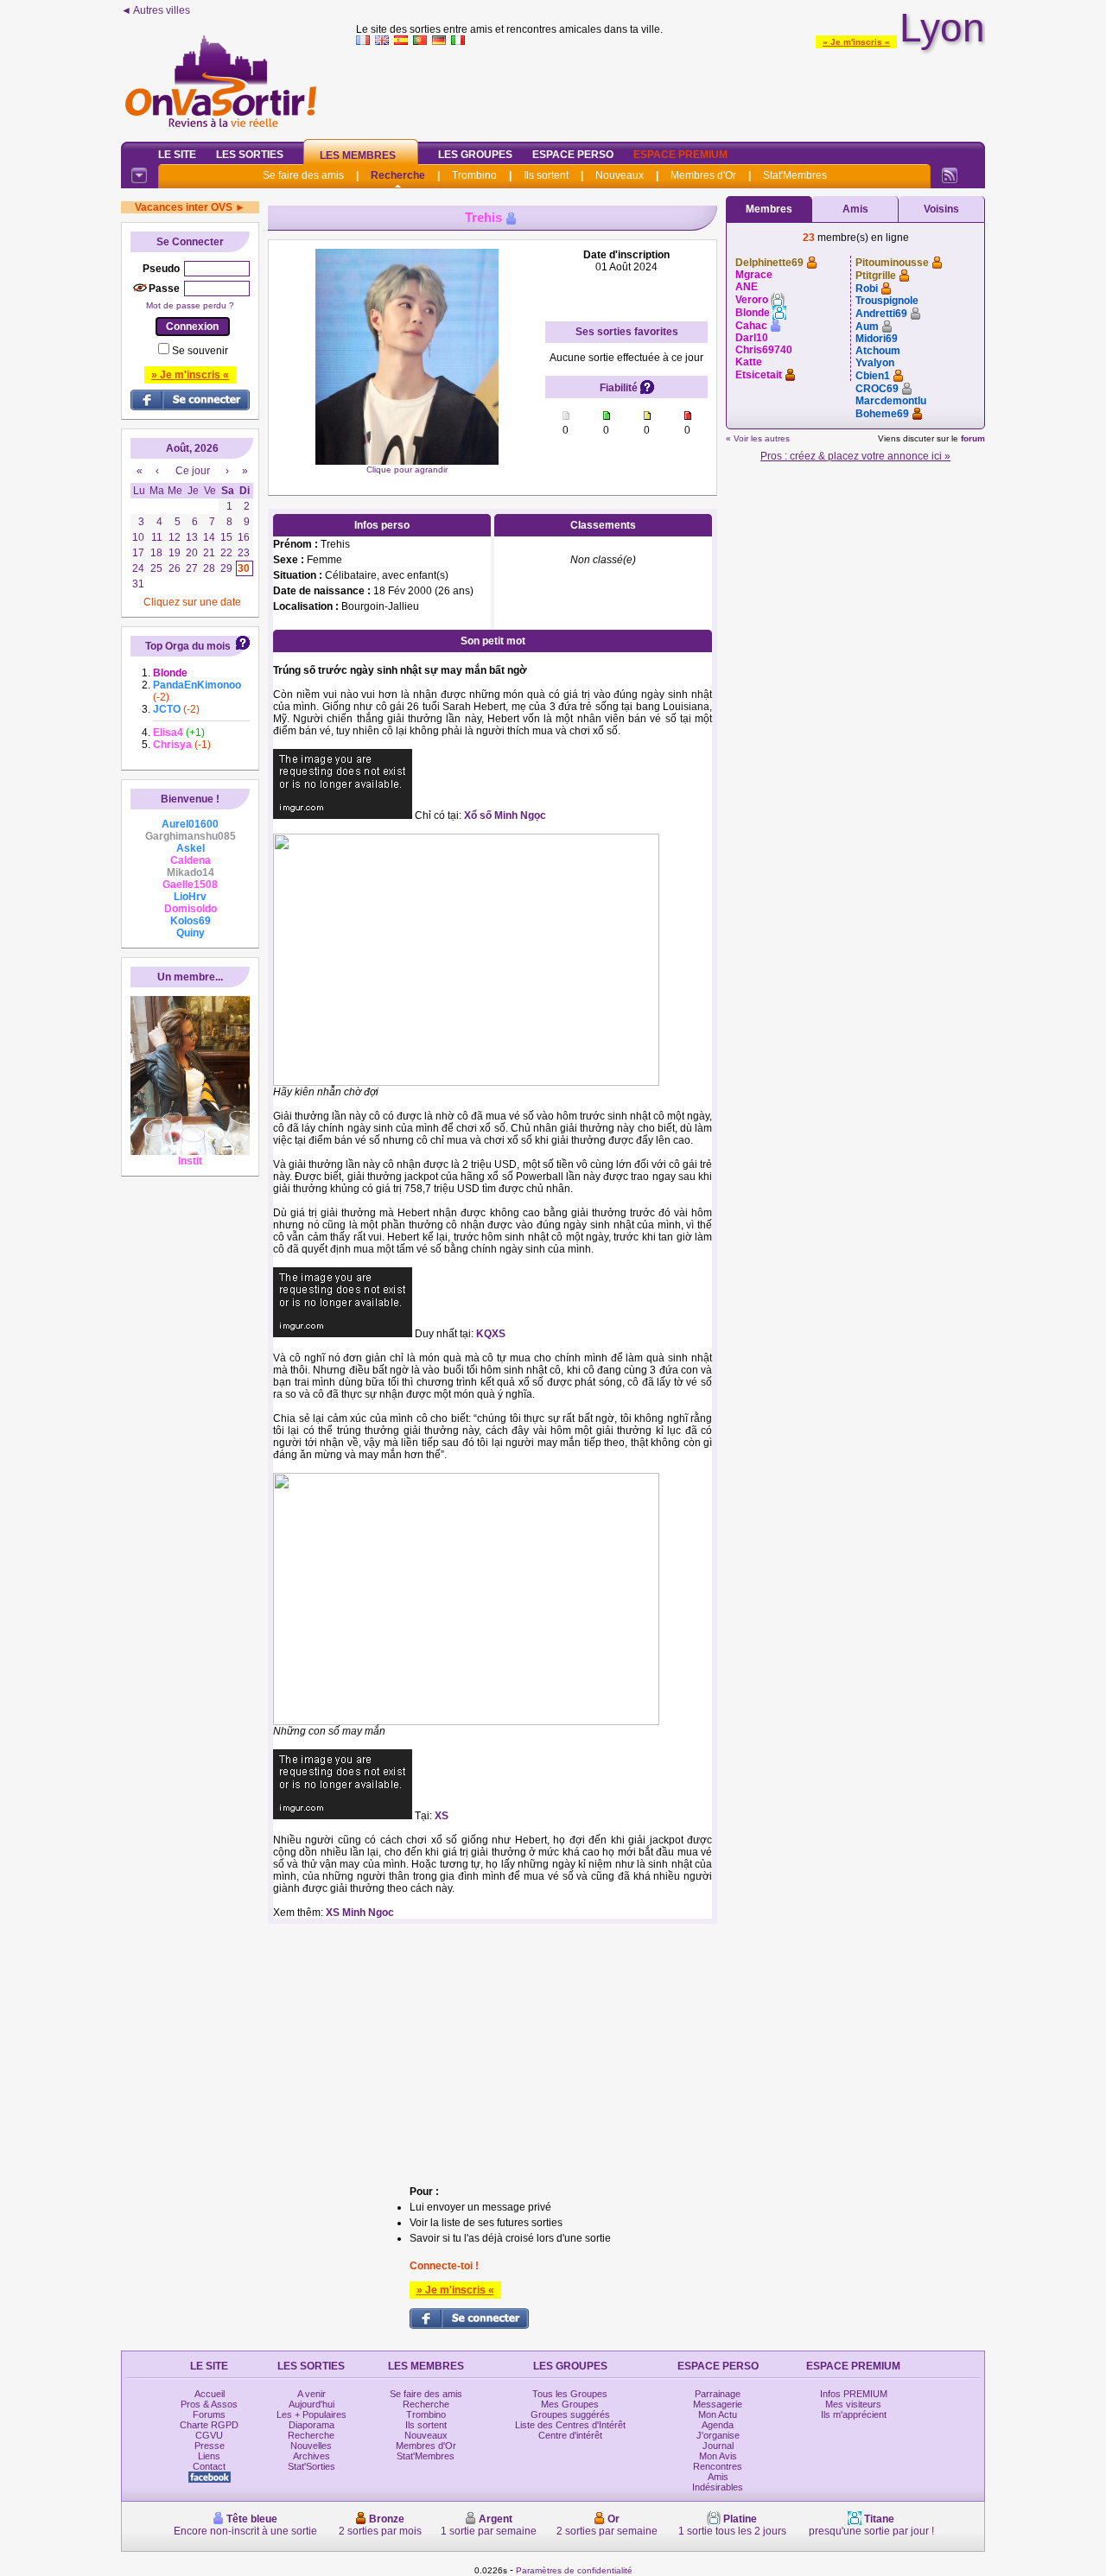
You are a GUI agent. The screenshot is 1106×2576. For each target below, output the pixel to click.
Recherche (398, 175)
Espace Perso (573, 155)
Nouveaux (620, 175)
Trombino (474, 175)
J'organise (718, 2435)
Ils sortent (546, 175)
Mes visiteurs (853, 2404)
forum (973, 438)
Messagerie (718, 2404)
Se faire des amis (303, 175)
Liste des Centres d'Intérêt (570, 2425)
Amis (855, 209)
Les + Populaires (311, 2414)
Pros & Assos (209, 2404)
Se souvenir (200, 351)
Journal (718, 2446)
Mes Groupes (570, 2404)
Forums (209, 2414)
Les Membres (358, 155)
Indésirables (718, 2487)
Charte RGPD (209, 2425)
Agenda (718, 2425)
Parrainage (718, 2394)
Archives (311, 2456)
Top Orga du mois (188, 646)
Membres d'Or (703, 175)
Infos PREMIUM (854, 2394)
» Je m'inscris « (856, 42)
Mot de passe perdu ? (190, 305)
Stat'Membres (795, 175)
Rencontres (718, 2466)
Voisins (941, 209)
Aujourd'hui (311, 2404)
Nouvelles (311, 2446)
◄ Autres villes (156, 10)
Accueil (210, 2394)
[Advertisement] (671, 90)
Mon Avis (718, 2456)
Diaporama (311, 2425)
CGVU (209, 2435)
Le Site (177, 155)
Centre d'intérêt (570, 2435)
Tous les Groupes (570, 2394)
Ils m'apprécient (854, 2414)
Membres (769, 209)
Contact (209, 2466)
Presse (210, 2446)
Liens (209, 2456)
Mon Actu (718, 2414)
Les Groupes (475, 155)
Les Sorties (250, 155)
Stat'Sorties (311, 2466)
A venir (311, 2394)
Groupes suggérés (570, 2414)
